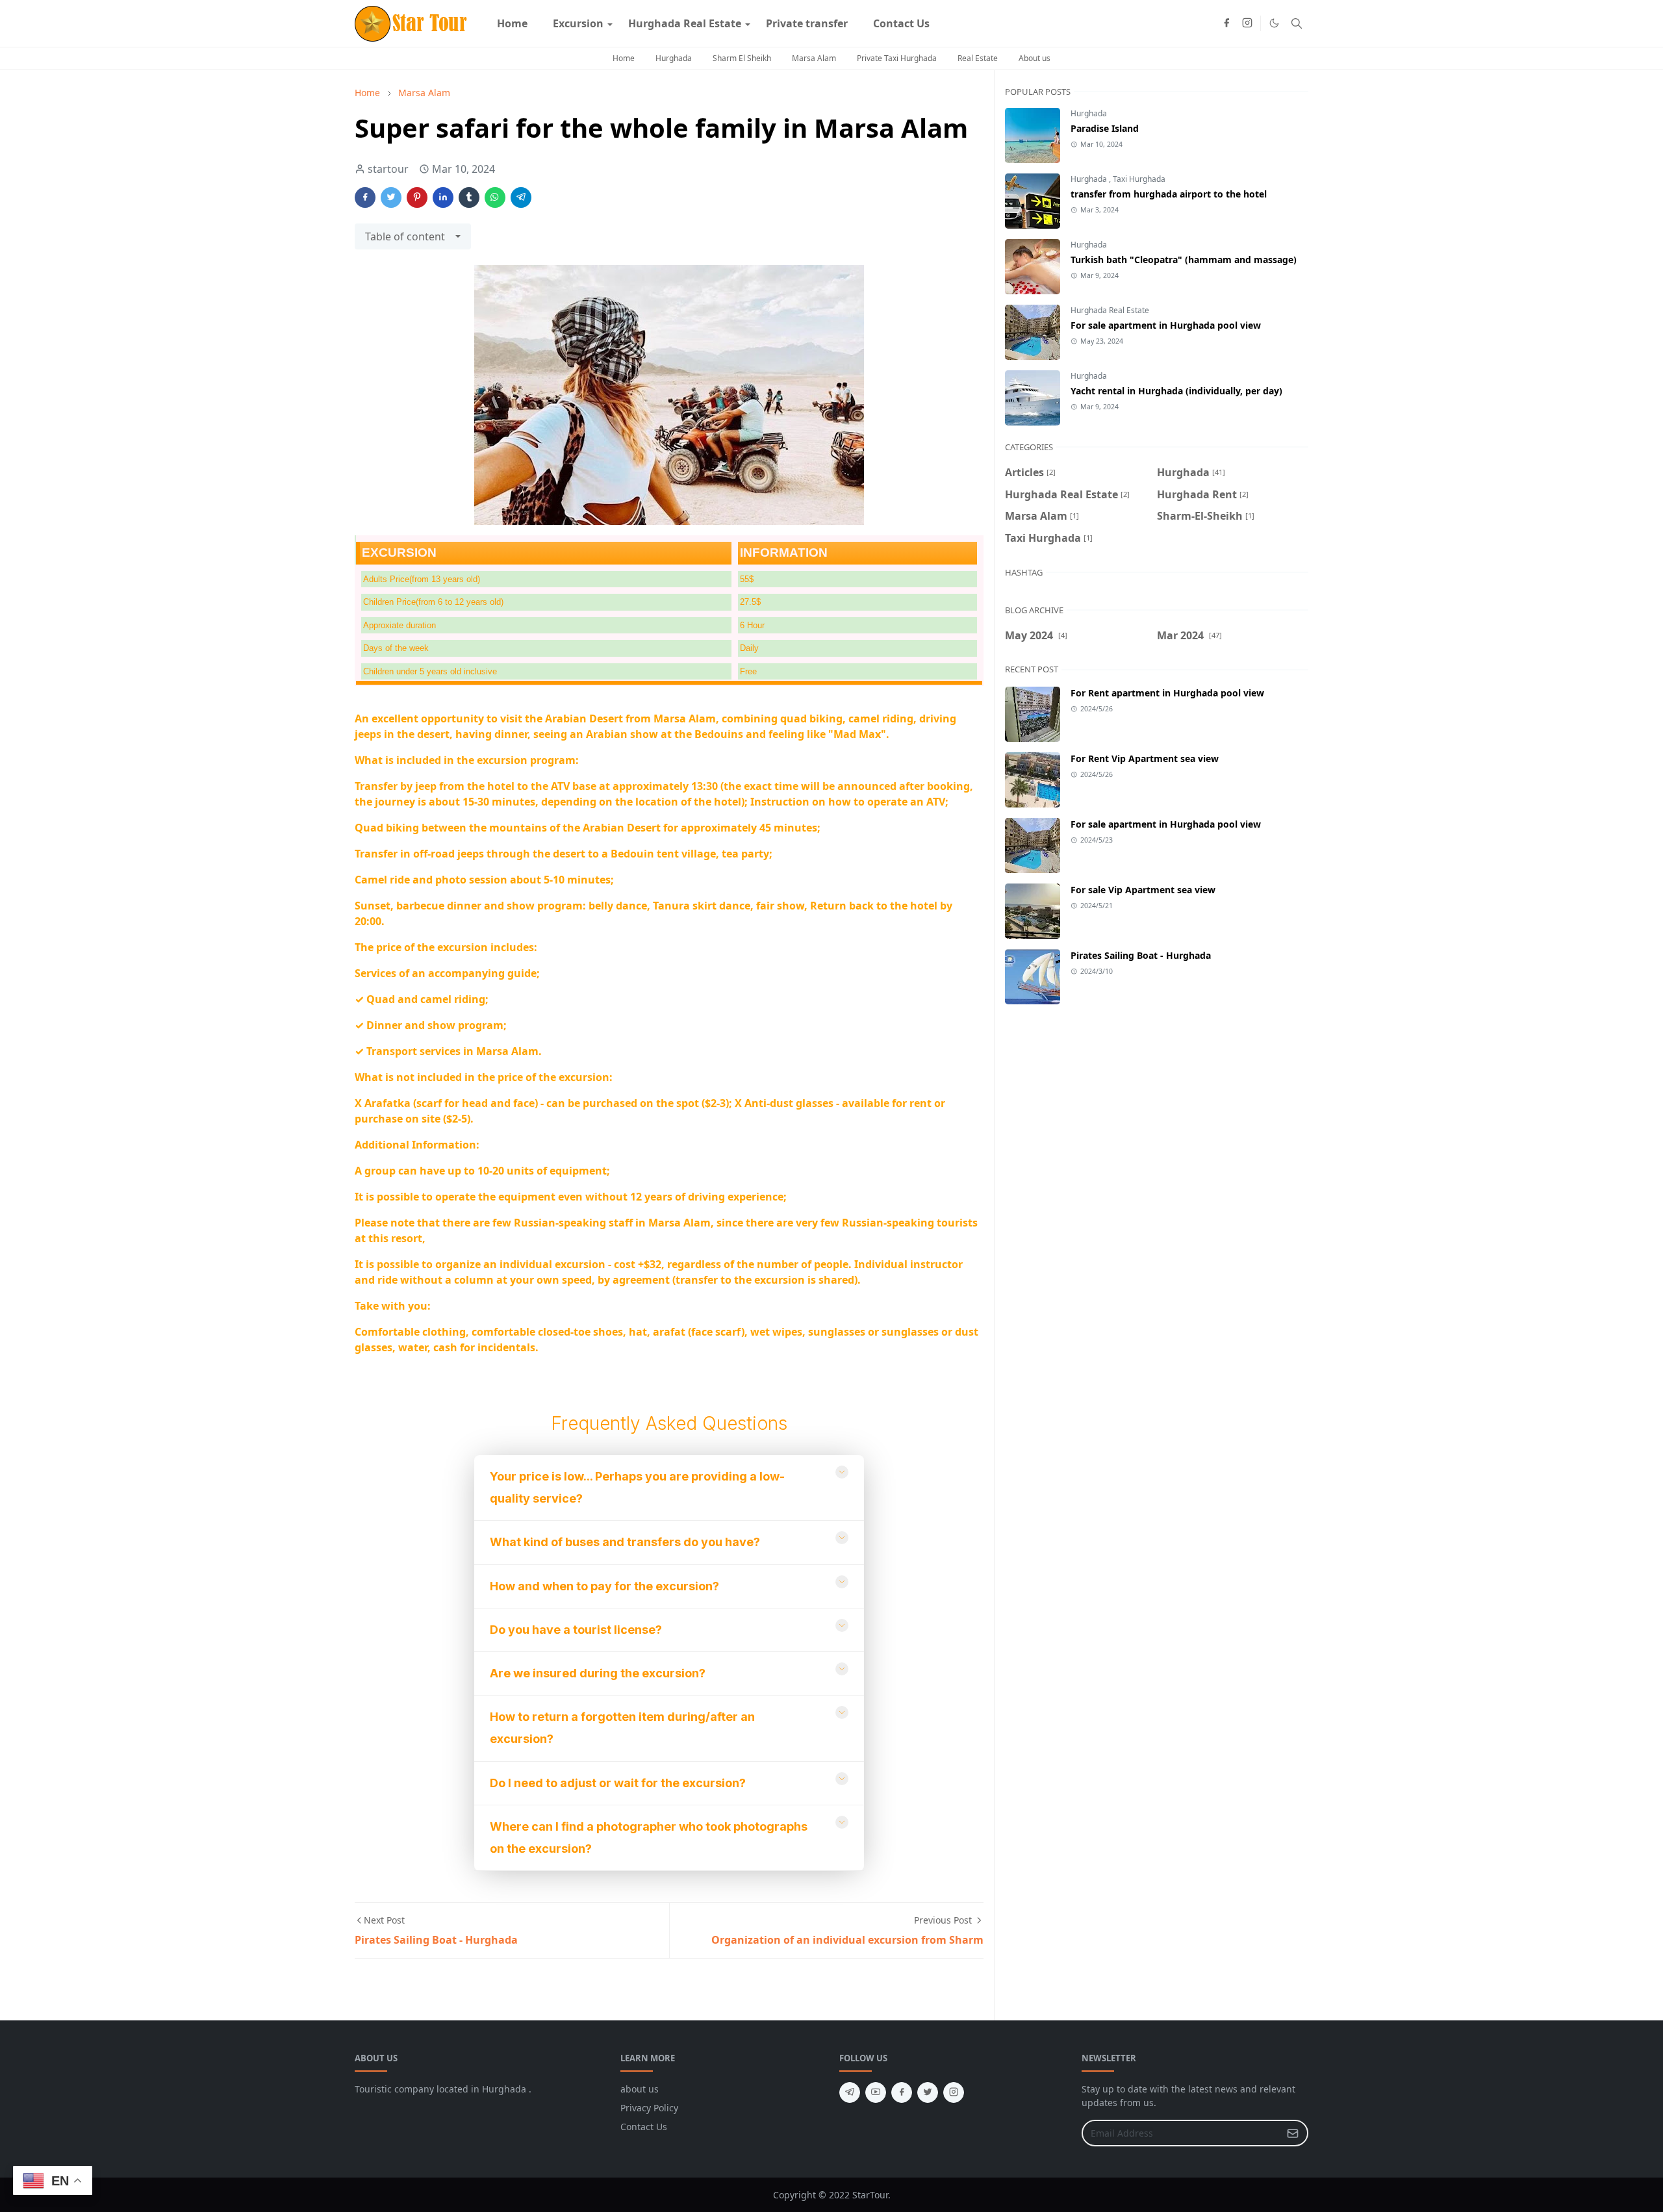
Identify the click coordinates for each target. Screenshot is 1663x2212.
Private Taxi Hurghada (897, 58)
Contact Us (644, 2127)
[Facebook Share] (365, 197)
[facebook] (1226, 23)
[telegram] (850, 2092)
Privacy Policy (649, 2108)
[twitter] (928, 2092)
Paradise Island (1105, 128)
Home (624, 58)
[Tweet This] (391, 197)
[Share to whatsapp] (495, 197)
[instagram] (1247, 23)
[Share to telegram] (521, 197)
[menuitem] (512, 23)
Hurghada (674, 58)
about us (640, 2089)
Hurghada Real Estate (1110, 310)
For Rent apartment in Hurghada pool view (1167, 693)
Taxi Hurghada (1139, 179)
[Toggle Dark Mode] (1274, 23)
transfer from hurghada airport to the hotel (1169, 194)
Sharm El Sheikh (742, 58)
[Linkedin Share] (443, 197)
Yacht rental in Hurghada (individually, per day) (1176, 391)
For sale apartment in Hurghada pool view (1166, 325)
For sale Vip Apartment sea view (1143, 890)
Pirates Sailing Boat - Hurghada (1141, 955)
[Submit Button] (1293, 2133)
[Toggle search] (1297, 23)
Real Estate (978, 58)
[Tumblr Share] (469, 197)
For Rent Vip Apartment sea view (1145, 758)
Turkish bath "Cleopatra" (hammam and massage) (1184, 260)
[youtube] (876, 2092)
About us (1035, 58)
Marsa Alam (814, 58)
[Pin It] (417, 197)
